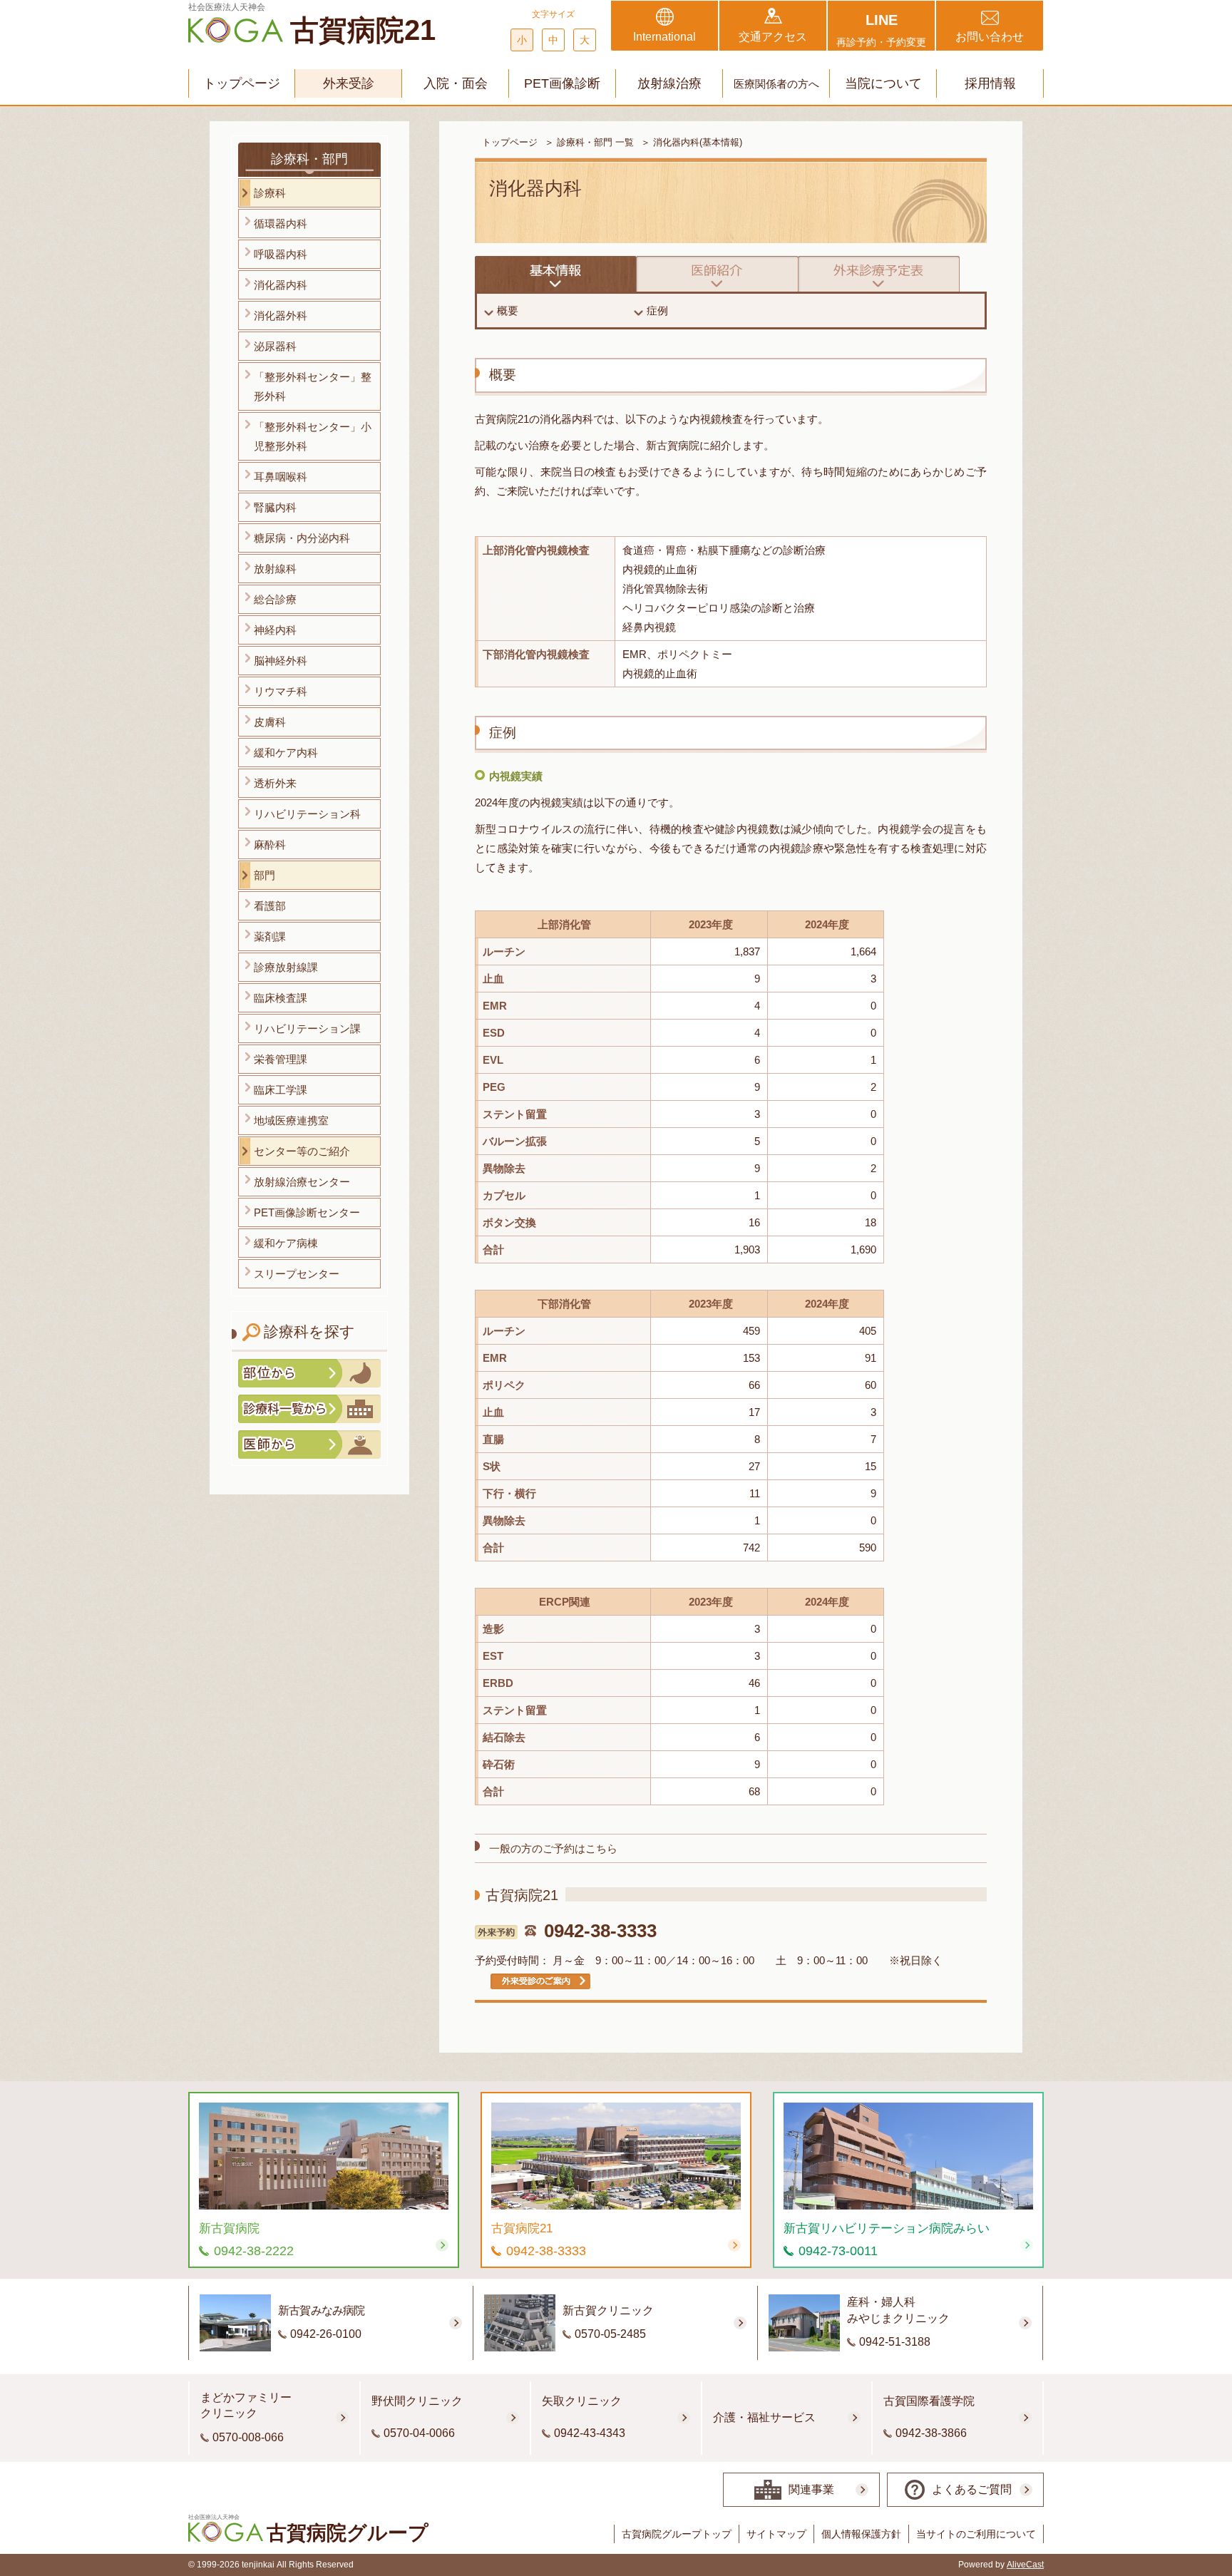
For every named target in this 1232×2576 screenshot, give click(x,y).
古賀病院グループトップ (677, 2534)
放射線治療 (669, 83)
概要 (508, 311)
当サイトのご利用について (976, 2534)
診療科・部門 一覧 (595, 142)
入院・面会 (456, 83)
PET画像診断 (562, 83)
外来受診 (349, 83)
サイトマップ (776, 2534)
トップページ (242, 83)
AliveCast (1025, 2565)
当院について (883, 83)
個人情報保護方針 (861, 2534)
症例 (657, 311)
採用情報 (990, 83)
